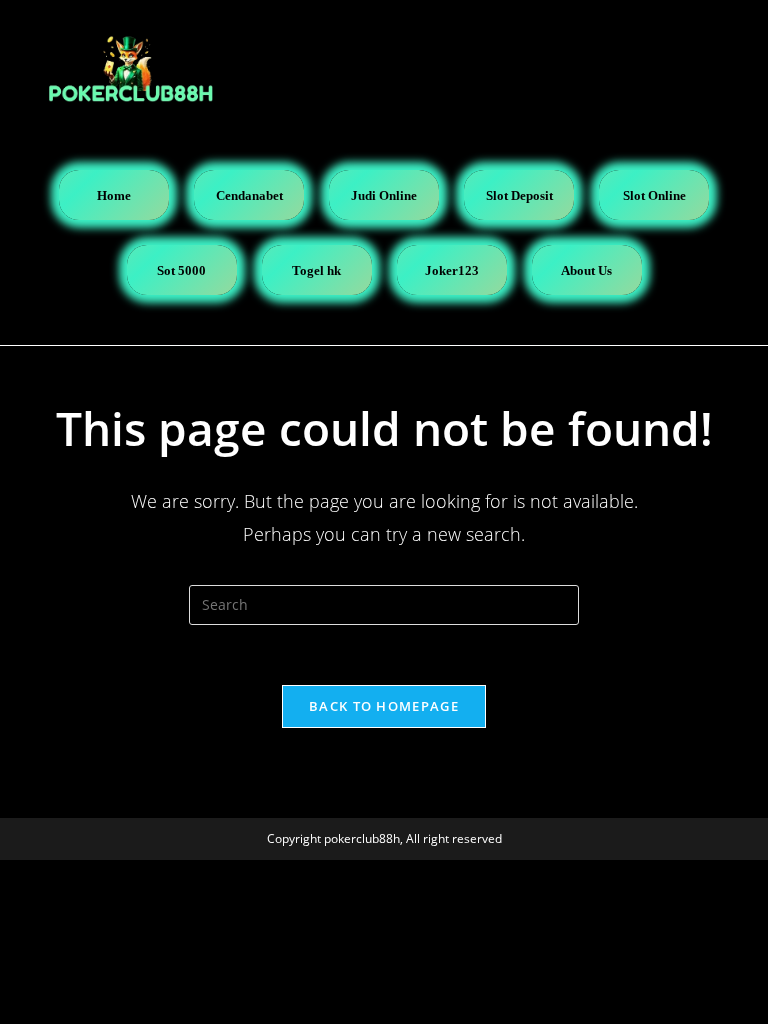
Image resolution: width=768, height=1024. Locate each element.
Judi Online (384, 195)
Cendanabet (249, 195)
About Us (586, 270)
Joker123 (452, 270)
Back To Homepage (384, 706)
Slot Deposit (519, 195)
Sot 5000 (181, 270)
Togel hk (316, 270)
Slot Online (654, 195)
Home (114, 195)
